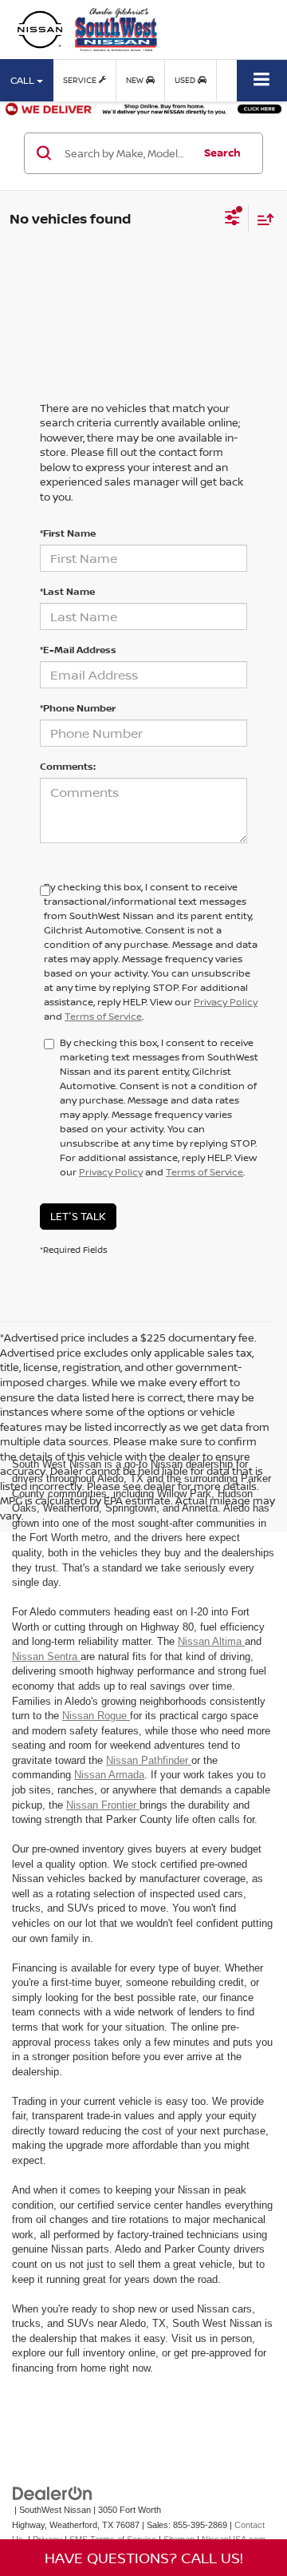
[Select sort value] (261, 219)
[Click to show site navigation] (262, 80)
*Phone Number (78, 708)
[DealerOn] (53, 2493)
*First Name (68, 533)
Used (186, 80)
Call (24, 80)
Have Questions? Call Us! (144, 2558)
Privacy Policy (226, 1002)
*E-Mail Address (78, 650)
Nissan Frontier (103, 1805)
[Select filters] (232, 220)
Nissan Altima (211, 1641)
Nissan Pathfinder (149, 1760)
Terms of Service (103, 1016)
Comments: (68, 766)
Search (222, 153)
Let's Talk (78, 1216)
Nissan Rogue (96, 1716)
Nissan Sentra (46, 1657)
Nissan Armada (109, 1775)
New (136, 80)
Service (81, 80)
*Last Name (67, 591)
